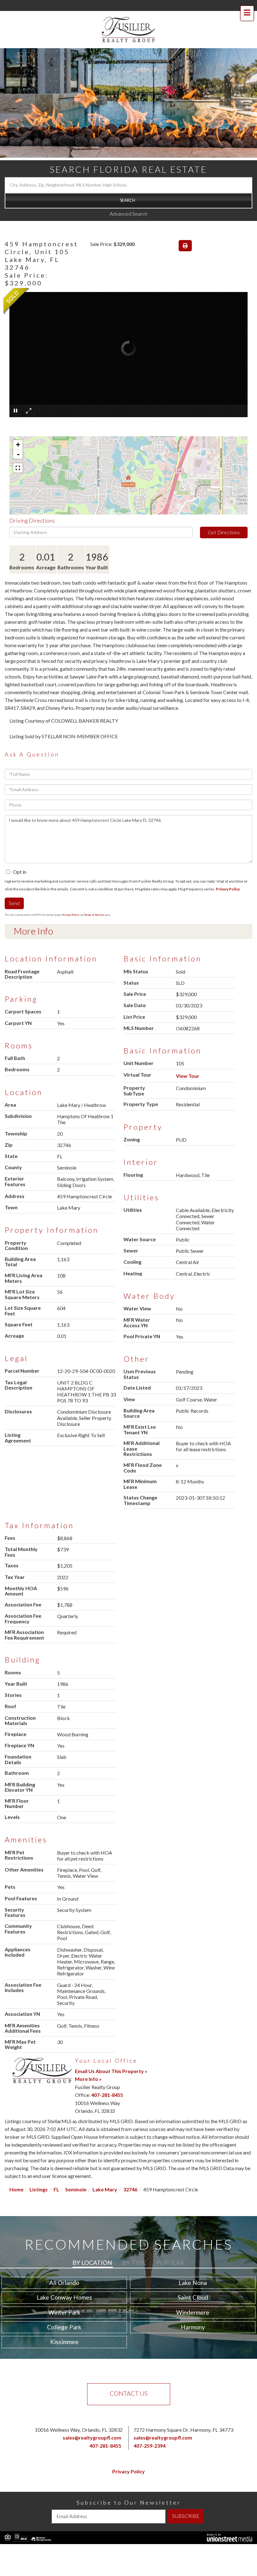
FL (56, 2189)
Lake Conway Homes (64, 2297)
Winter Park (64, 2312)
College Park (64, 2327)
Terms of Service (94, 915)
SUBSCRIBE (186, 2516)
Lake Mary (105, 2189)
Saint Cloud (193, 2297)
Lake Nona (193, 2283)
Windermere (193, 2312)
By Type (134, 2263)
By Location (92, 2263)
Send (14, 903)
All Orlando (64, 2283)
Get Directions (224, 532)
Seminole (76, 2189)
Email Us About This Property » (111, 2071)
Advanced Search (128, 214)
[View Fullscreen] (18, 468)
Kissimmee (64, 2342)
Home (16, 2189)
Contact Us (129, 2393)
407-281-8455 (107, 2095)
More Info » (88, 2079)
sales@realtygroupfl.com (92, 2438)
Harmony (193, 2327)
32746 (130, 2189)
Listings (39, 2189)
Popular (170, 2263)
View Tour (188, 1076)
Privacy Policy (228, 889)
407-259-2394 (149, 2446)
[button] (128, 201)
